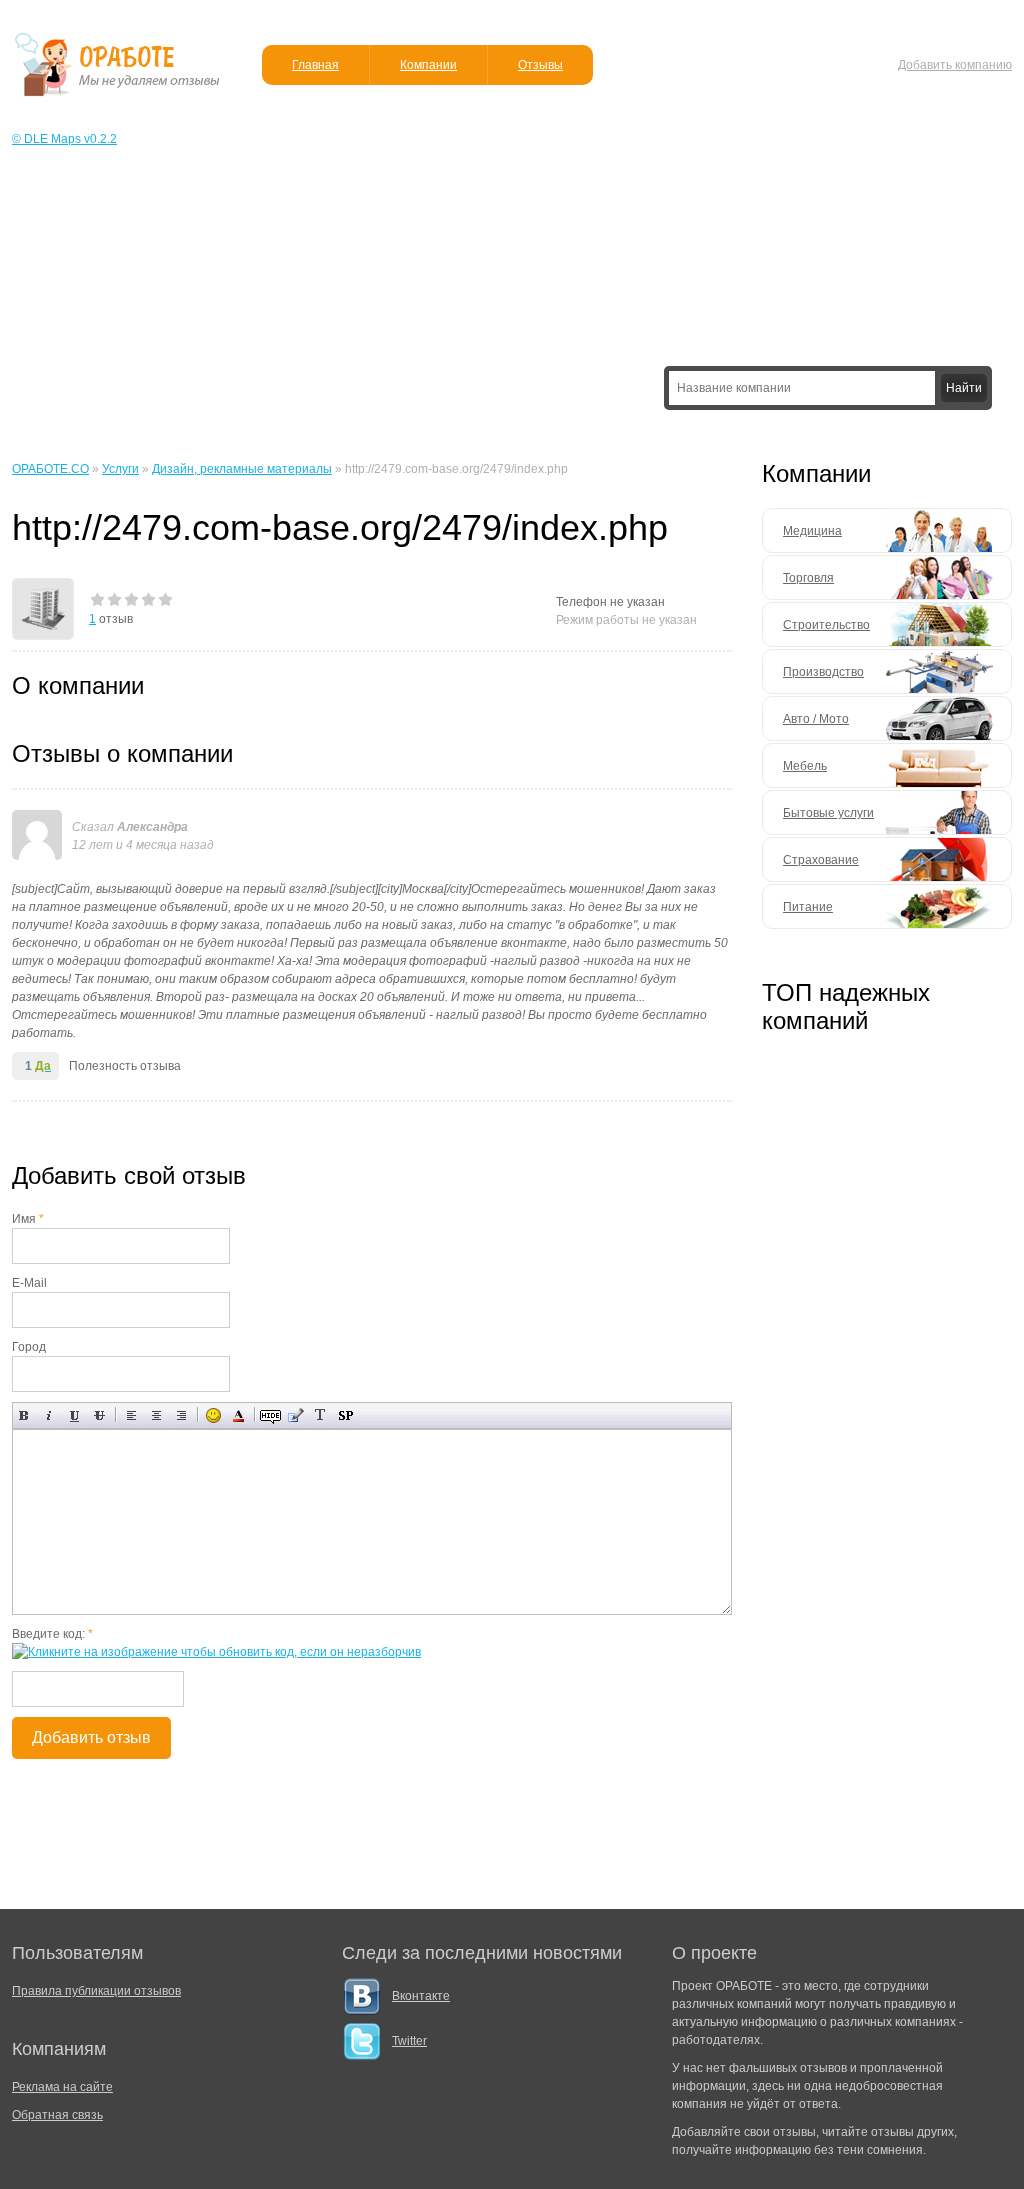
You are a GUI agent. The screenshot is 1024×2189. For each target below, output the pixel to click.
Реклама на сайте (62, 2087)
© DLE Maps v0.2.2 (64, 139)
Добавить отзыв (91, 1737)
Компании (428, 65)
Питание (808, 907)
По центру (156, 1415)
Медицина (812, 531)
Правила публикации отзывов (96, 1991)
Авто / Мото (816, 719)
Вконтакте (421, 1996)
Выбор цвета (238, 1415)
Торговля (808, 578)
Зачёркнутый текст (99, 1415)
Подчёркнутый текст (74, 1415)
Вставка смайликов (213, 1415)
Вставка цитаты (295, 1415)
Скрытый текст (270, 1415)
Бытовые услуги (828, 813)
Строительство (826, 625)
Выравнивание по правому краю (181, 1415)
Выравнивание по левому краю (131, 1415)
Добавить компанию (955, 65)
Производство (823, 672)
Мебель (805, 766)
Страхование (821, 860)
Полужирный (24, 1415)
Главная (315, 65)
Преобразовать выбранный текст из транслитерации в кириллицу (320, 1415)
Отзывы (540, 65)
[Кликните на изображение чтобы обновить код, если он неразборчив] (216, 1652)
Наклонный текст (49, 1415)
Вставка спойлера (345, 1415)
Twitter (409, 2041)
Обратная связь (57, 2115)
